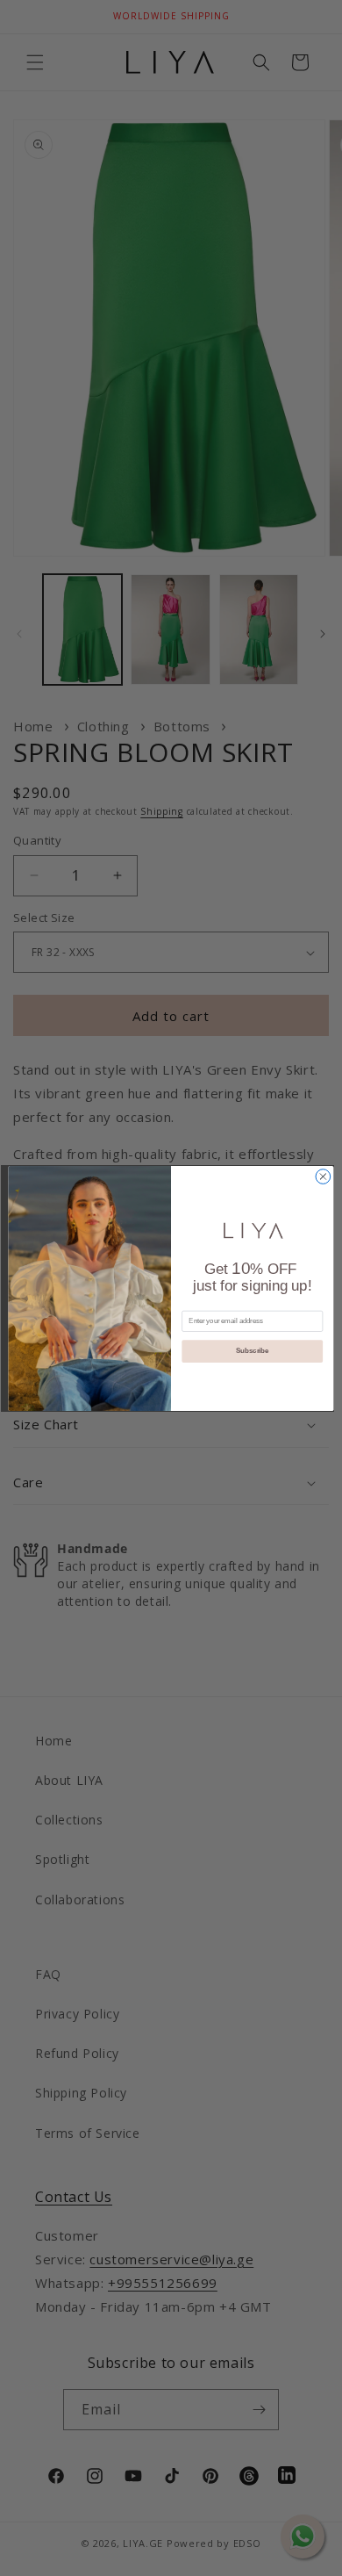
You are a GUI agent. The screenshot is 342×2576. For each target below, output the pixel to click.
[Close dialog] (323, 1176)
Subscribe (252, 1350)
